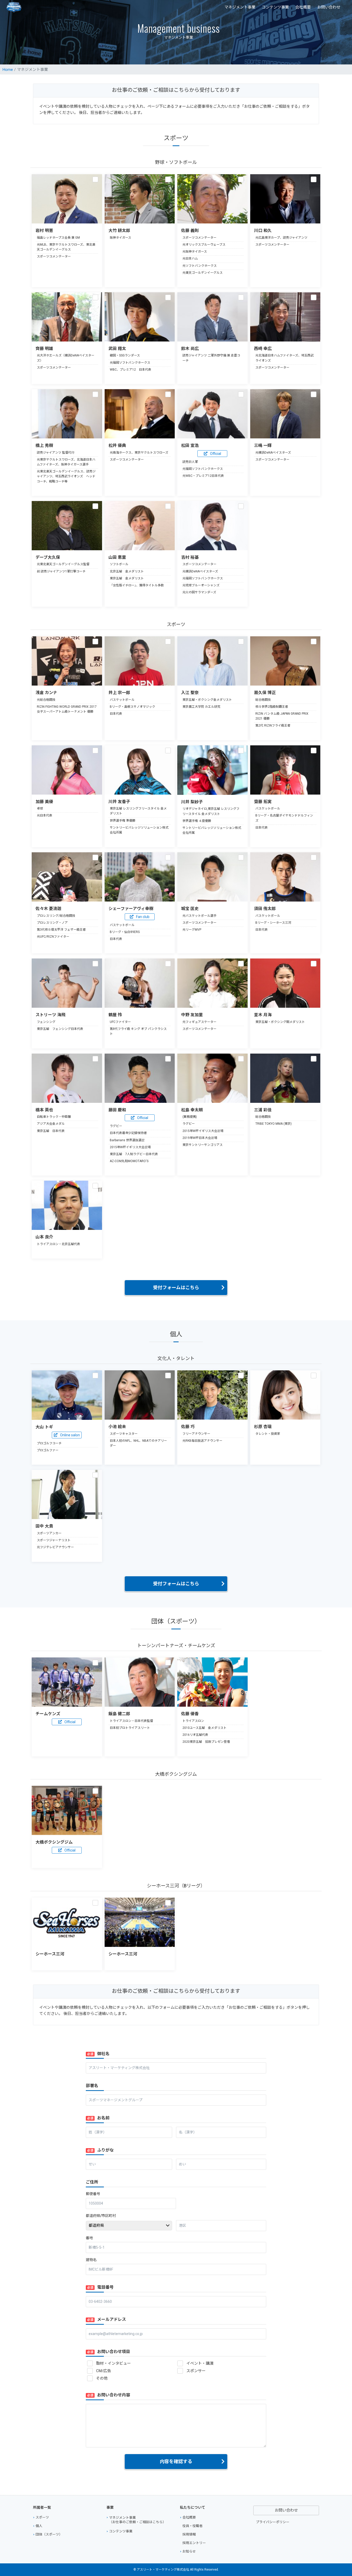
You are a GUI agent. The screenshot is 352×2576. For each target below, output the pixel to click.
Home (8, 70)
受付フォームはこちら (176, 1287)
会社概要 (303, 7)
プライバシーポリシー (273, 2522)
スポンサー (196, 2371)
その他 (102, 2378)
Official (216, 454)
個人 (39, 2526)
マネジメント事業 (240, 7)
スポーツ (42, 2517)
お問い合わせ (329, 7)
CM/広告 (104, 2371)
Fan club (143, 917)
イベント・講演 (200, 2363)
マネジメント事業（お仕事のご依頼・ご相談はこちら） (137, 2520)
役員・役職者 (192, 2526)
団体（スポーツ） (49, 2534)
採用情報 (189, 2534)
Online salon (70, 1435)
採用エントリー (194, 2543)
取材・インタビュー (114, 2363)
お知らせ (189, 2551)
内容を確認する (176, 2461)
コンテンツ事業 (275, 7)
